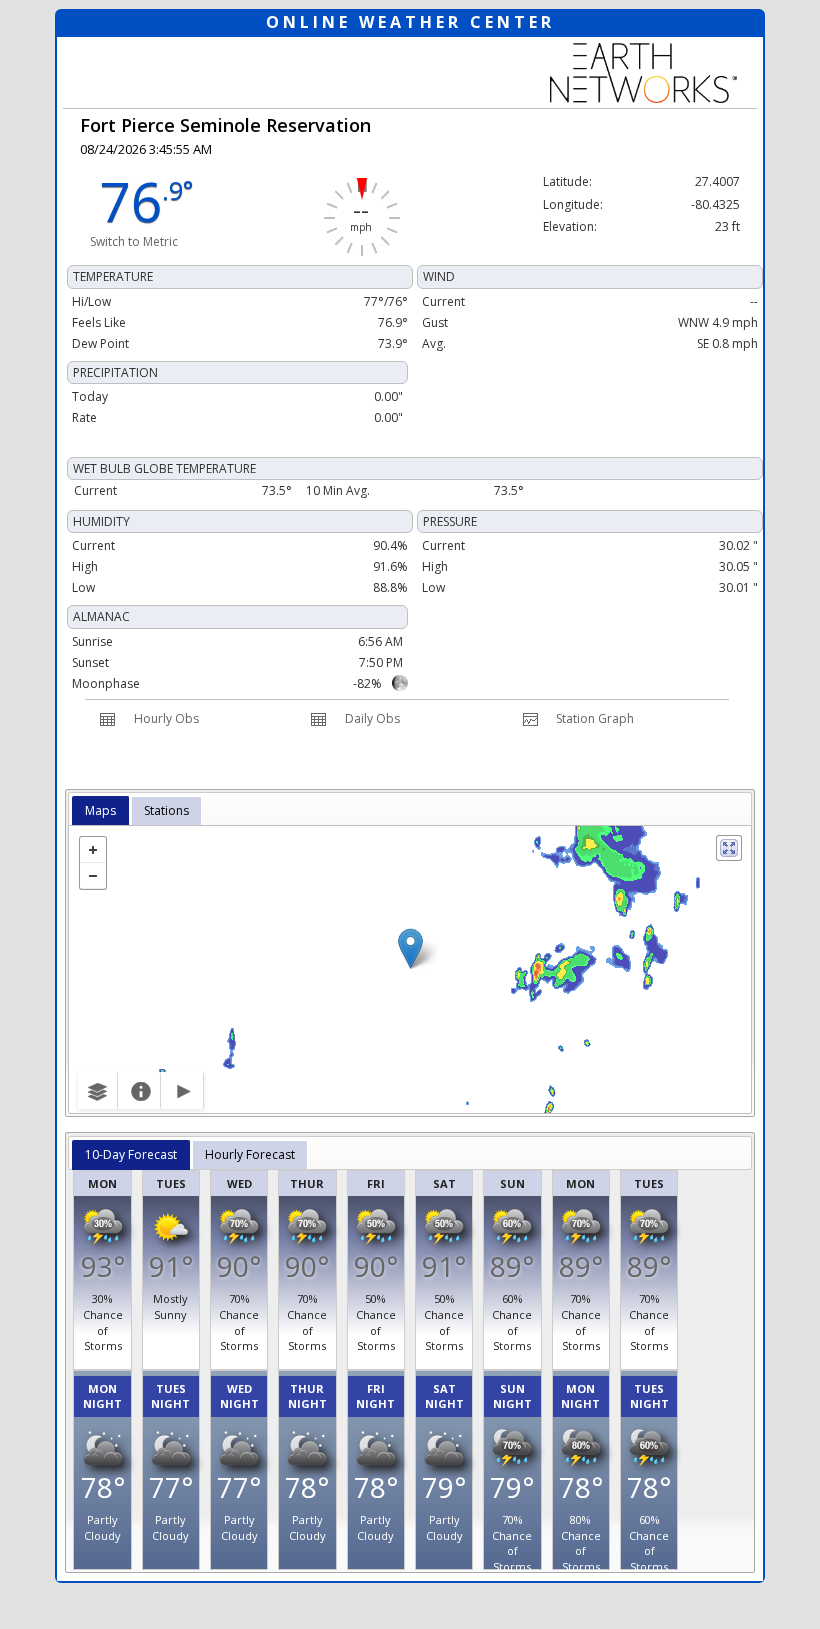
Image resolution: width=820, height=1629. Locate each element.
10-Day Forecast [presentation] (131, 1154)
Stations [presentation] (166, 810)
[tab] (100, 811)
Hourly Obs (166, 718)
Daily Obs (372, 718)
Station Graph (595, 718)
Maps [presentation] (100, 810)
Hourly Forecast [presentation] (250, 1154)
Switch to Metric (134, 241)
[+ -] (409, 969)
